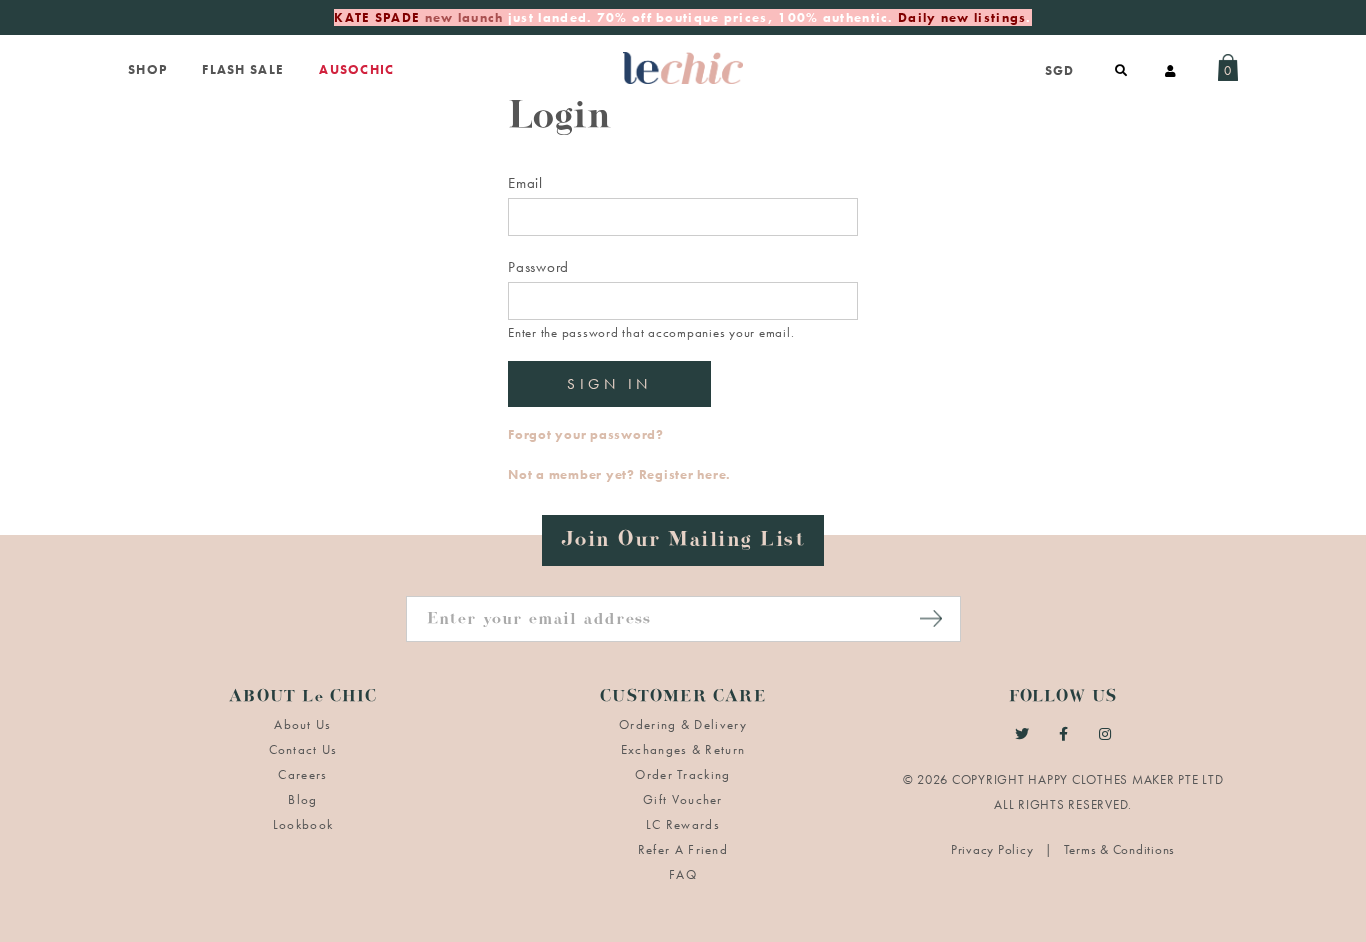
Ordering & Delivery (683, 724)
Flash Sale (243, 69)
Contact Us (303, 749)
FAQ (683, 874)
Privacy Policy (994, 849)
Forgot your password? (586, 434)
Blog (302, 799)
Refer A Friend (683, 849)
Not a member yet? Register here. (619, 474)
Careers (302, 774)
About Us (302, 724)
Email (525, 183)
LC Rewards (683, 824)
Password (538, 267)
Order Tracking (682, 774)
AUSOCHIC (356, 69)
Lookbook (303, 824)
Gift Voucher (683, 799)
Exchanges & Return (683, 749)
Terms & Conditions (1120, 849)
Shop (147, 69)
